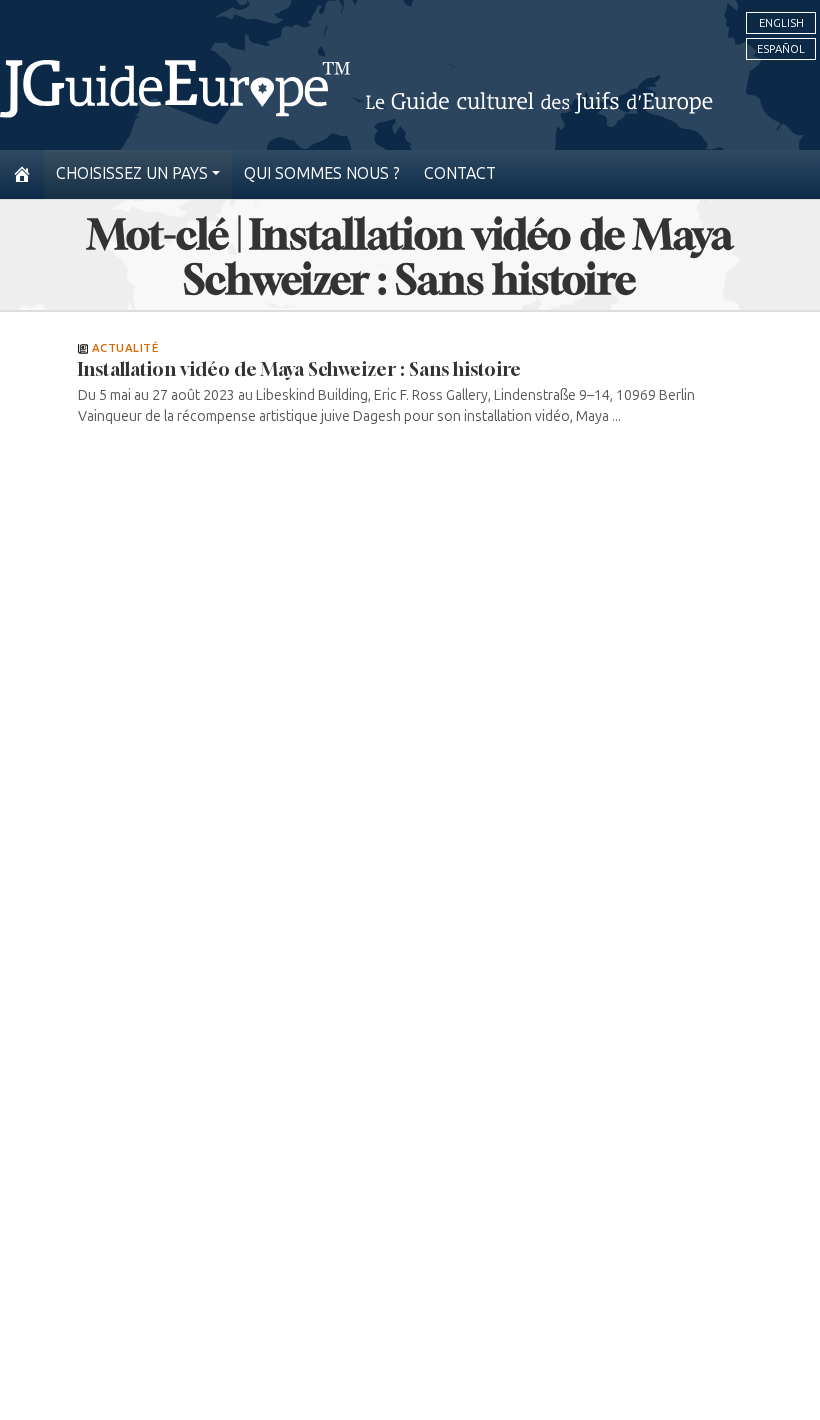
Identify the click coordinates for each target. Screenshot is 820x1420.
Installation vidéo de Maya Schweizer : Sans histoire (299, 369)
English (781, 23)
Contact (460, 173)
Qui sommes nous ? (322, 173)
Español (781, 49)
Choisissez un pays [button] (132, 173)
